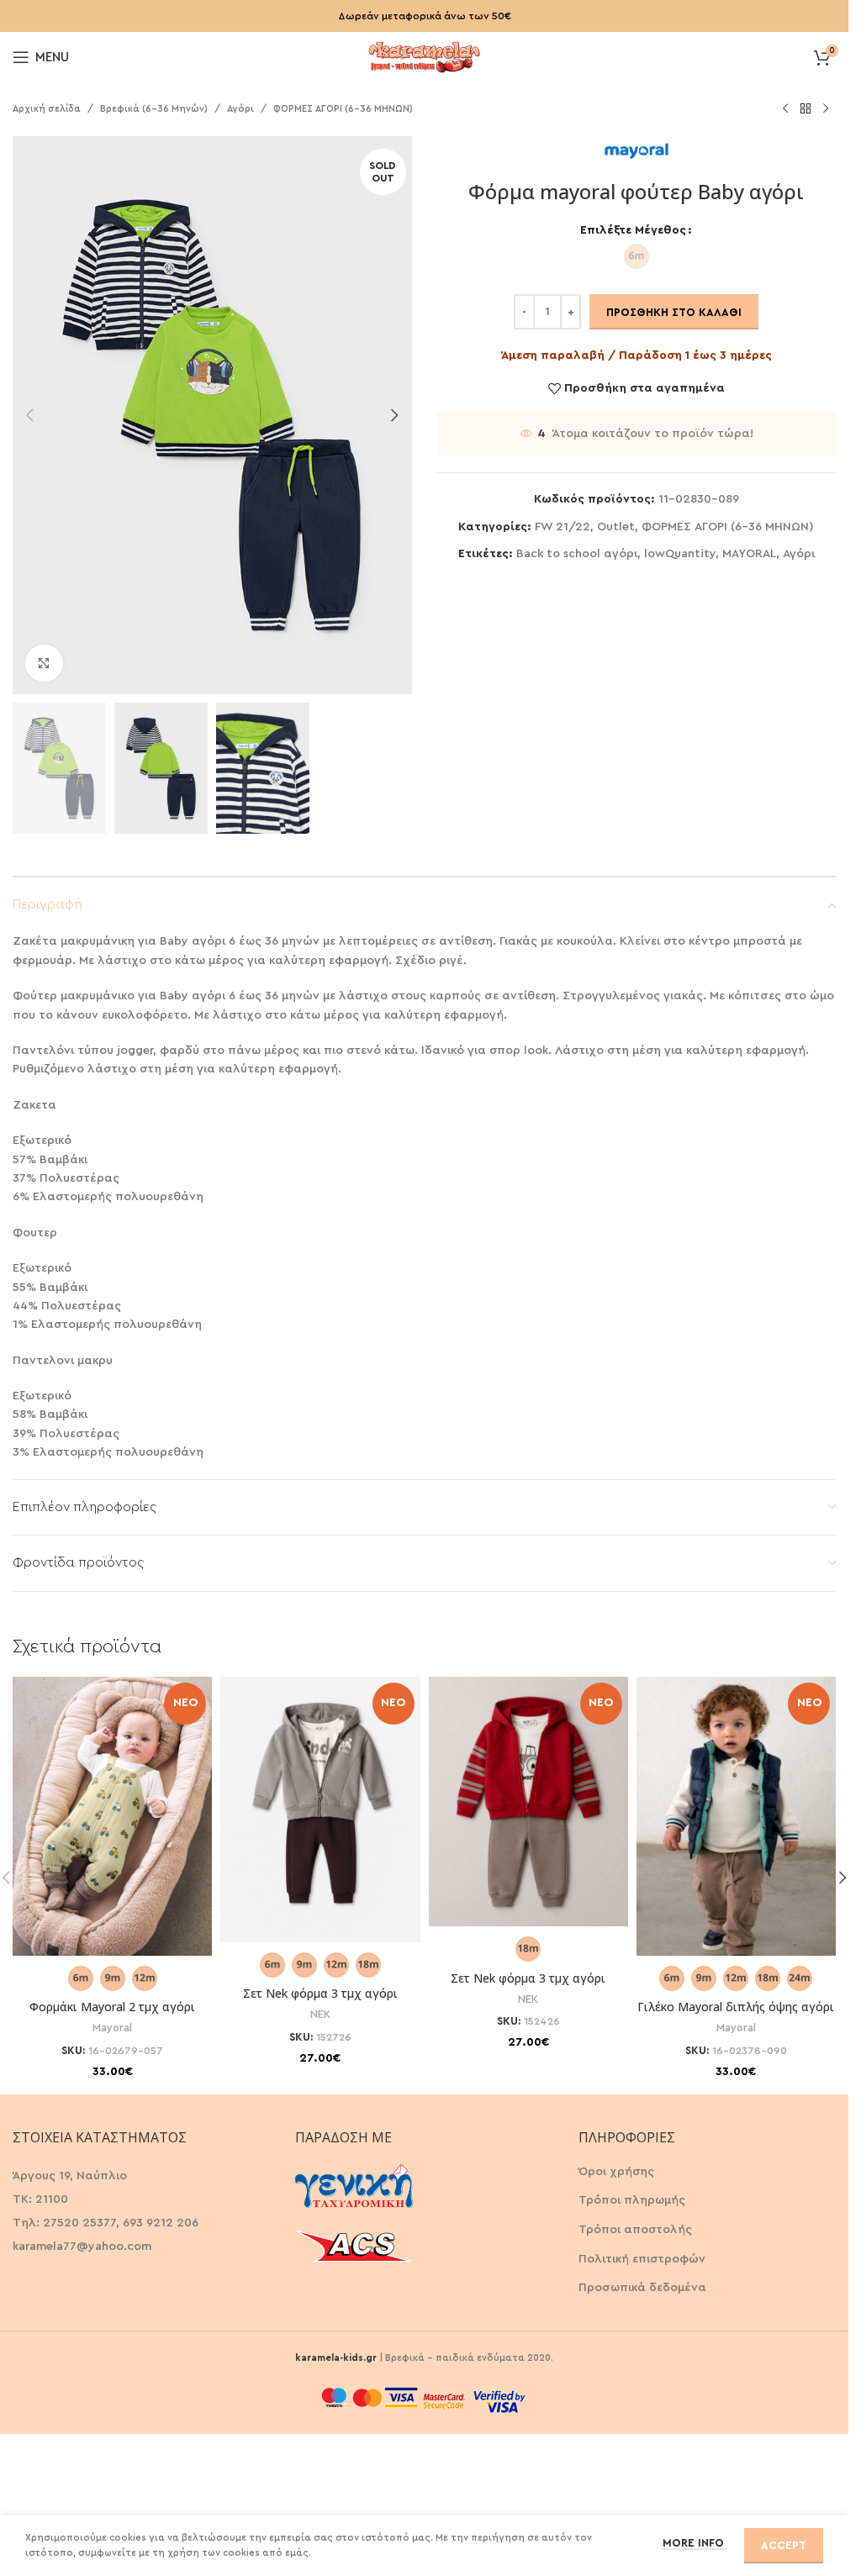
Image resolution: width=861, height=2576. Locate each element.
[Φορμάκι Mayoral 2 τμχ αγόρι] (112, 1816)
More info (695, 2543)
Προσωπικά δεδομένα (642, 2288)
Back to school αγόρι (577, 554)
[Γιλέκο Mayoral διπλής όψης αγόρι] (736, 1816)
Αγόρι (240, 109)
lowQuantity (680, 554)
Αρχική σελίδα (47, 109)
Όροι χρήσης (616, 2172)
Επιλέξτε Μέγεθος (633, 230)
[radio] (637, 256)
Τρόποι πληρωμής (632, 2200)
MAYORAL (749, 554)
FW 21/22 (563, 527)
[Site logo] (425, 55)
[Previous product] (785, 109)
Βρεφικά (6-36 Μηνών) (154, 109)
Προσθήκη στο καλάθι (674, 312)
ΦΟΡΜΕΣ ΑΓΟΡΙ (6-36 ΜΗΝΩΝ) (343, 109)
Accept (784, 2545)
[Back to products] (806, 109)
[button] (29, 415)
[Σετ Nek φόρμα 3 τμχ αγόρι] (320, 1810)
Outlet (616, 527)
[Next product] (826, 109)
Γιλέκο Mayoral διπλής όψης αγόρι (736, 2007)
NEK (320, 2015)
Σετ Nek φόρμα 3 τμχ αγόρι (320, 1993)
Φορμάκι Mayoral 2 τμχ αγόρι (112, 2007)
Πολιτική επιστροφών (642, 2259)
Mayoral (112, 2028)
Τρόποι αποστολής (635, 2230)
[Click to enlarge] (44, 664)
